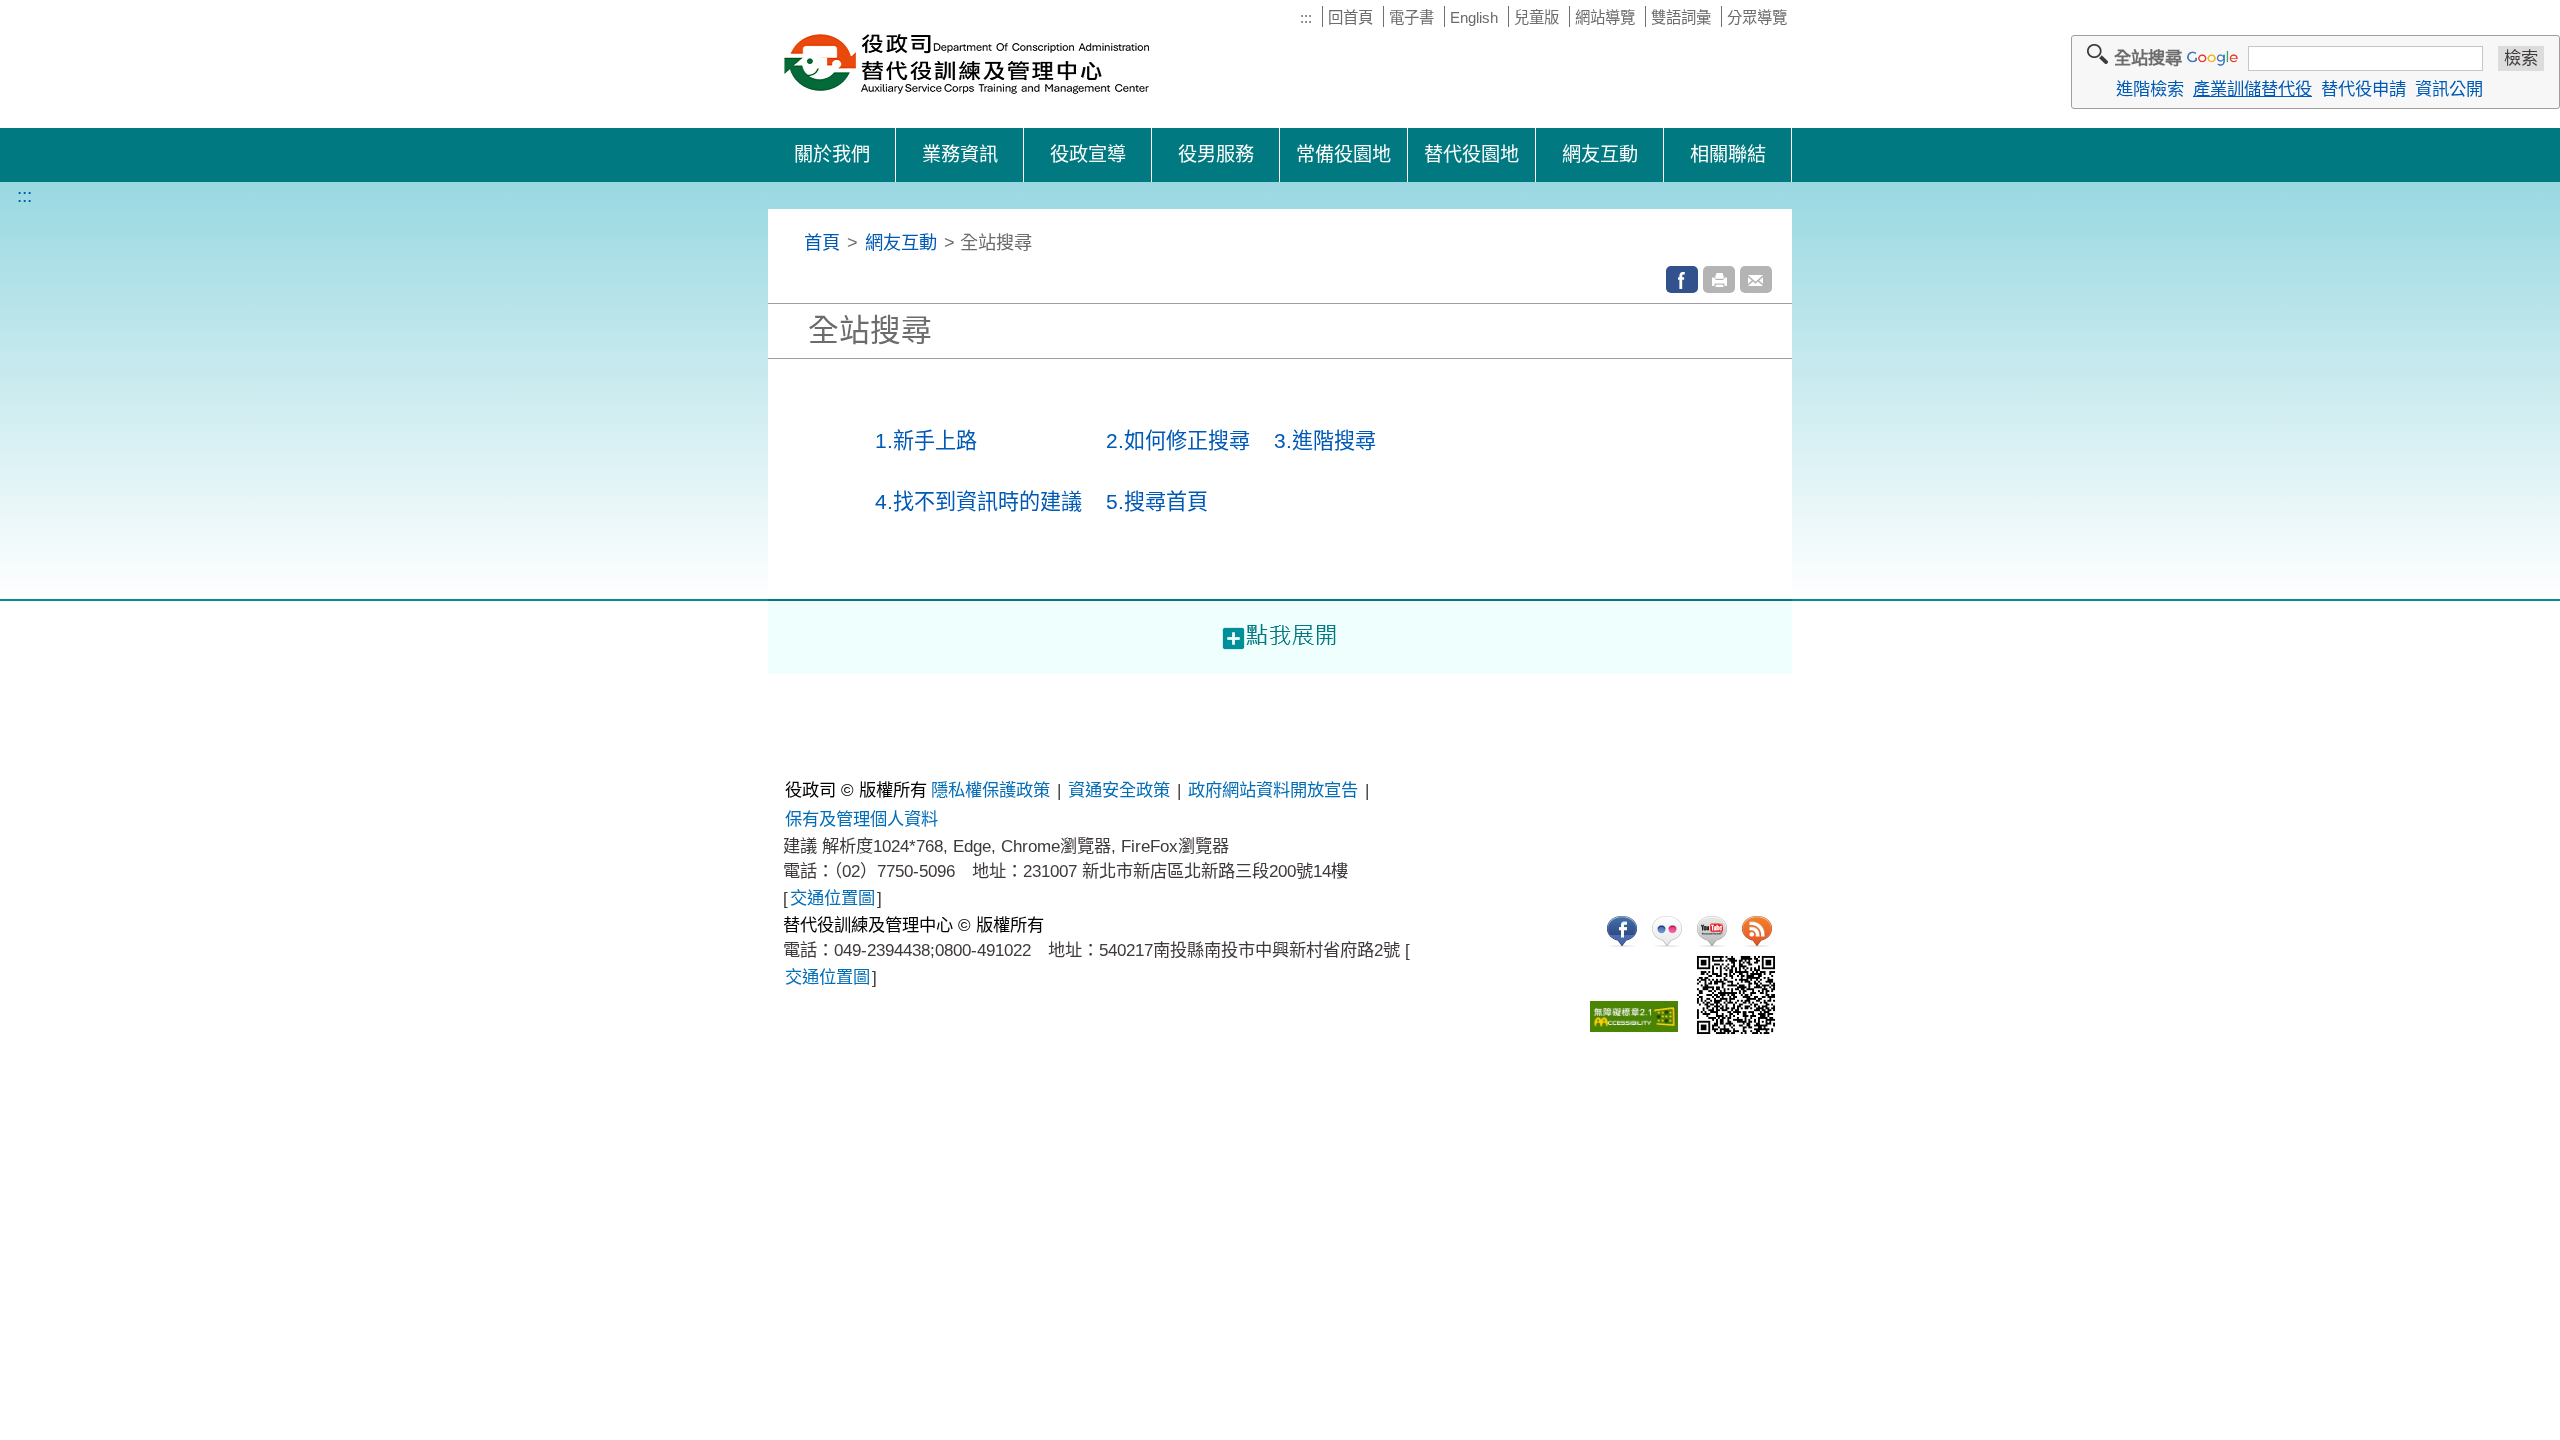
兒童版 (1536, 17)
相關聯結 (1728, 154)
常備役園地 (1343, 154)
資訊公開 (2449, 89)
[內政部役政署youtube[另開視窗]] (1712, 931)
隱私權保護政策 (990, 790)
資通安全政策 (1119, 790)
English (1474, 17)
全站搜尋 (2148, 58)
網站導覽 (1605, 17)
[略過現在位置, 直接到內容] (792, 242)
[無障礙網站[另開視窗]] (1634, 1016)
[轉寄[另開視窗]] (1756, 279)
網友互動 (1600, 154)
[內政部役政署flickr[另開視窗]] (1667, 931)
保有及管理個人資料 (861, 819)
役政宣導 (1088, 154)
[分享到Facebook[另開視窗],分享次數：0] (1682, 279)
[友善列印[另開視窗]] (1719, 279)
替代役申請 (2363, 89)
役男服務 (1216, 154)
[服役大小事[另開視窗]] (1622, 931)
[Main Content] (2, 687)
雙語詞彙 (1681, 17)
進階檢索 (2150, 89)
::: (1306, 17)
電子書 (1411, 17)
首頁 (822, 242)
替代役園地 (1471, 154)
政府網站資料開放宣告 (1273, 790)
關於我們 (832, 154)
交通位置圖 (832, 898)
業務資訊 (960, 154)
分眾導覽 (1757, 17)
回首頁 (1350, 17)
